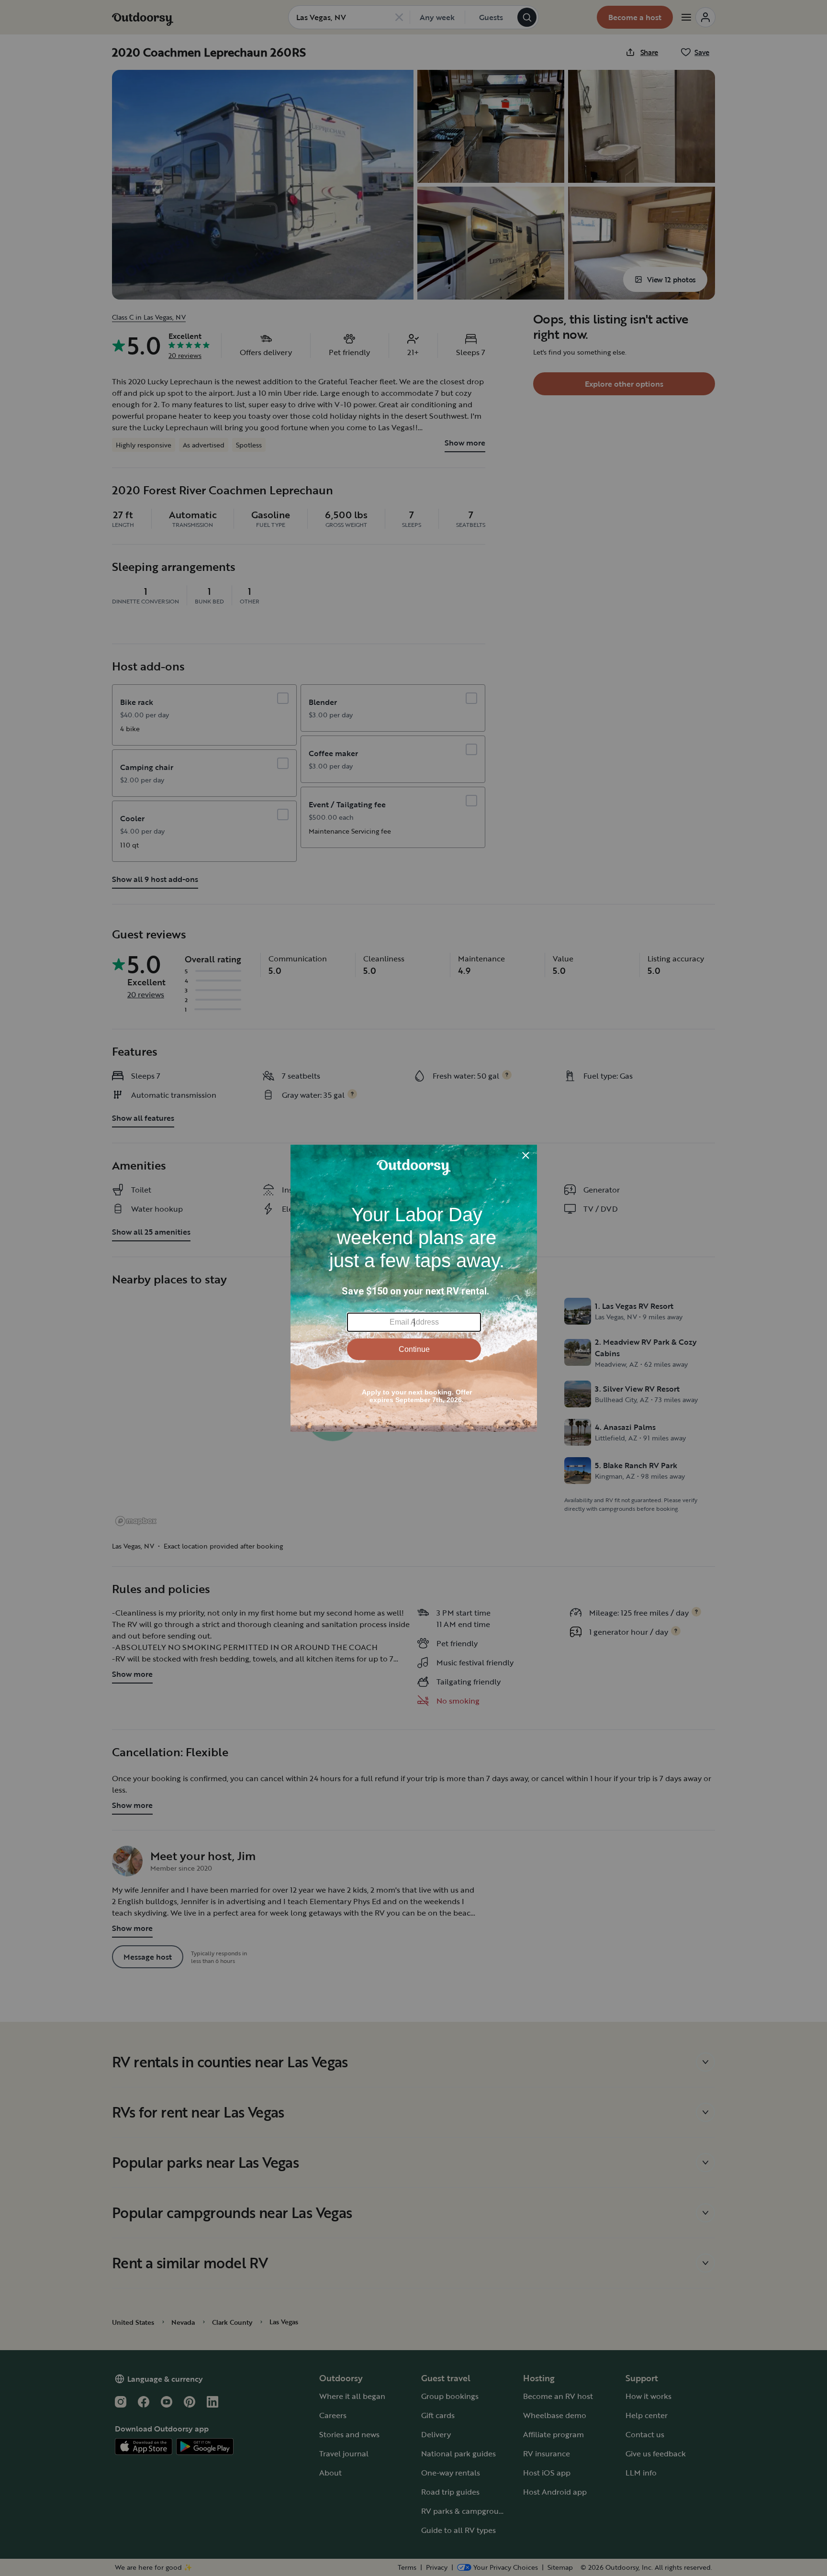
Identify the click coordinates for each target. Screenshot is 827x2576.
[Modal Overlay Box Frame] (414, 1288)
